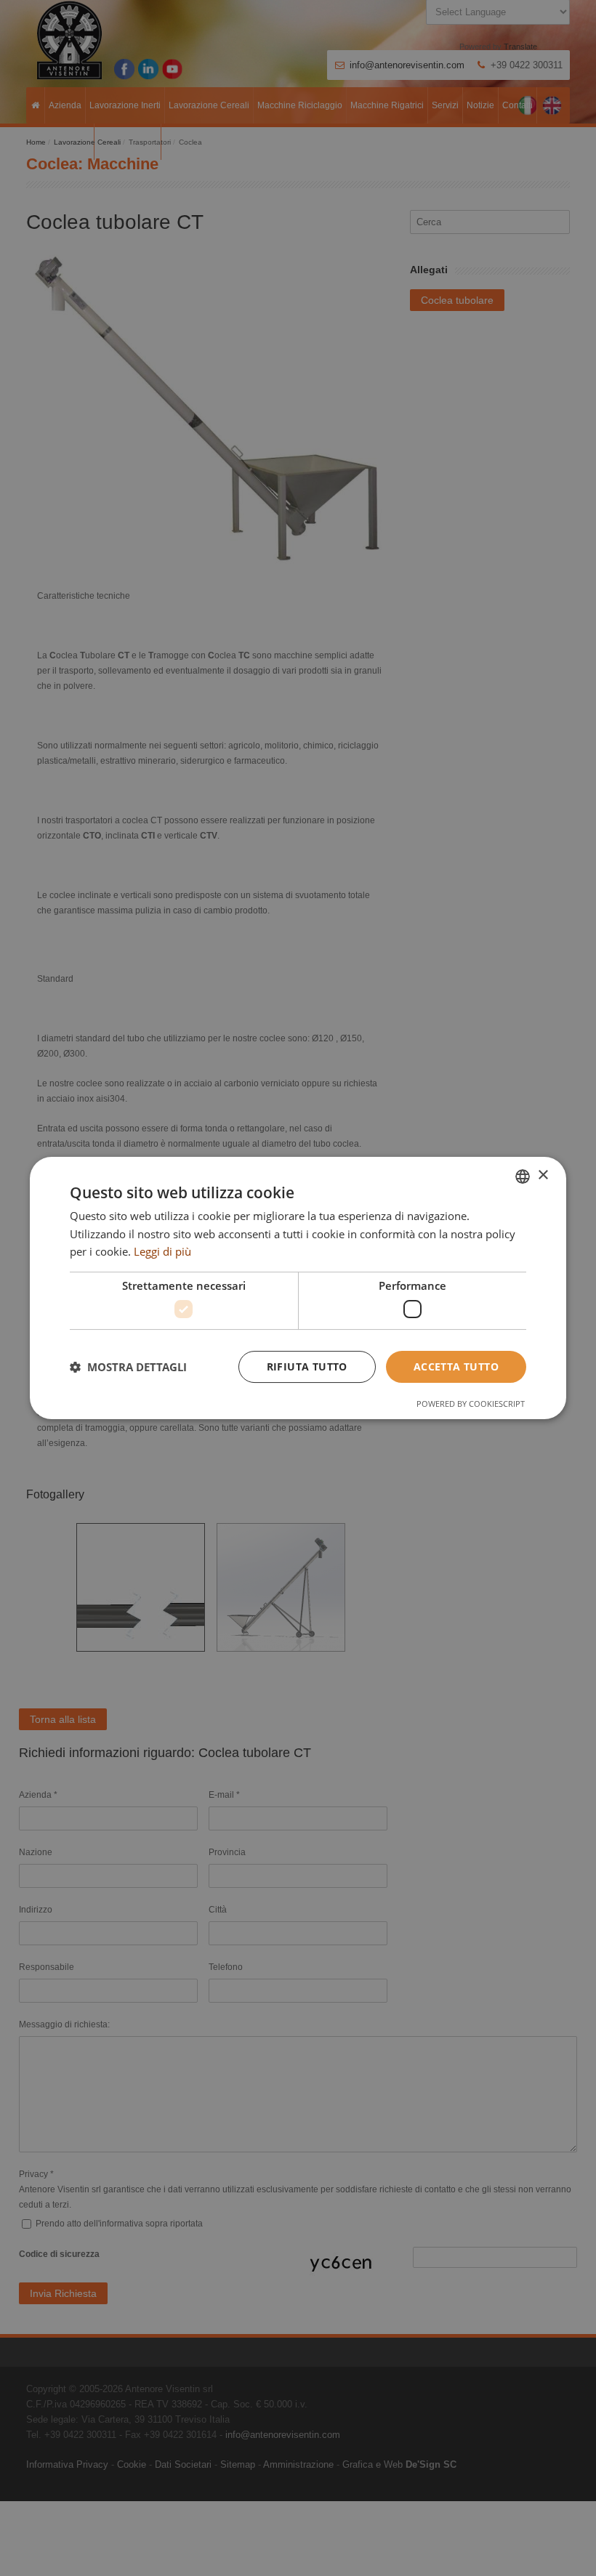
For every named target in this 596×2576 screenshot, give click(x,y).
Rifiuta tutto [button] (307, 1366)
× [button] (543, 1175)
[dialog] (298, 1288)
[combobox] (523, 1176)
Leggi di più (162, 1251)
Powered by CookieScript (471, 1404)
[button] (128, 1367)
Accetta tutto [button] (456, 1366)
